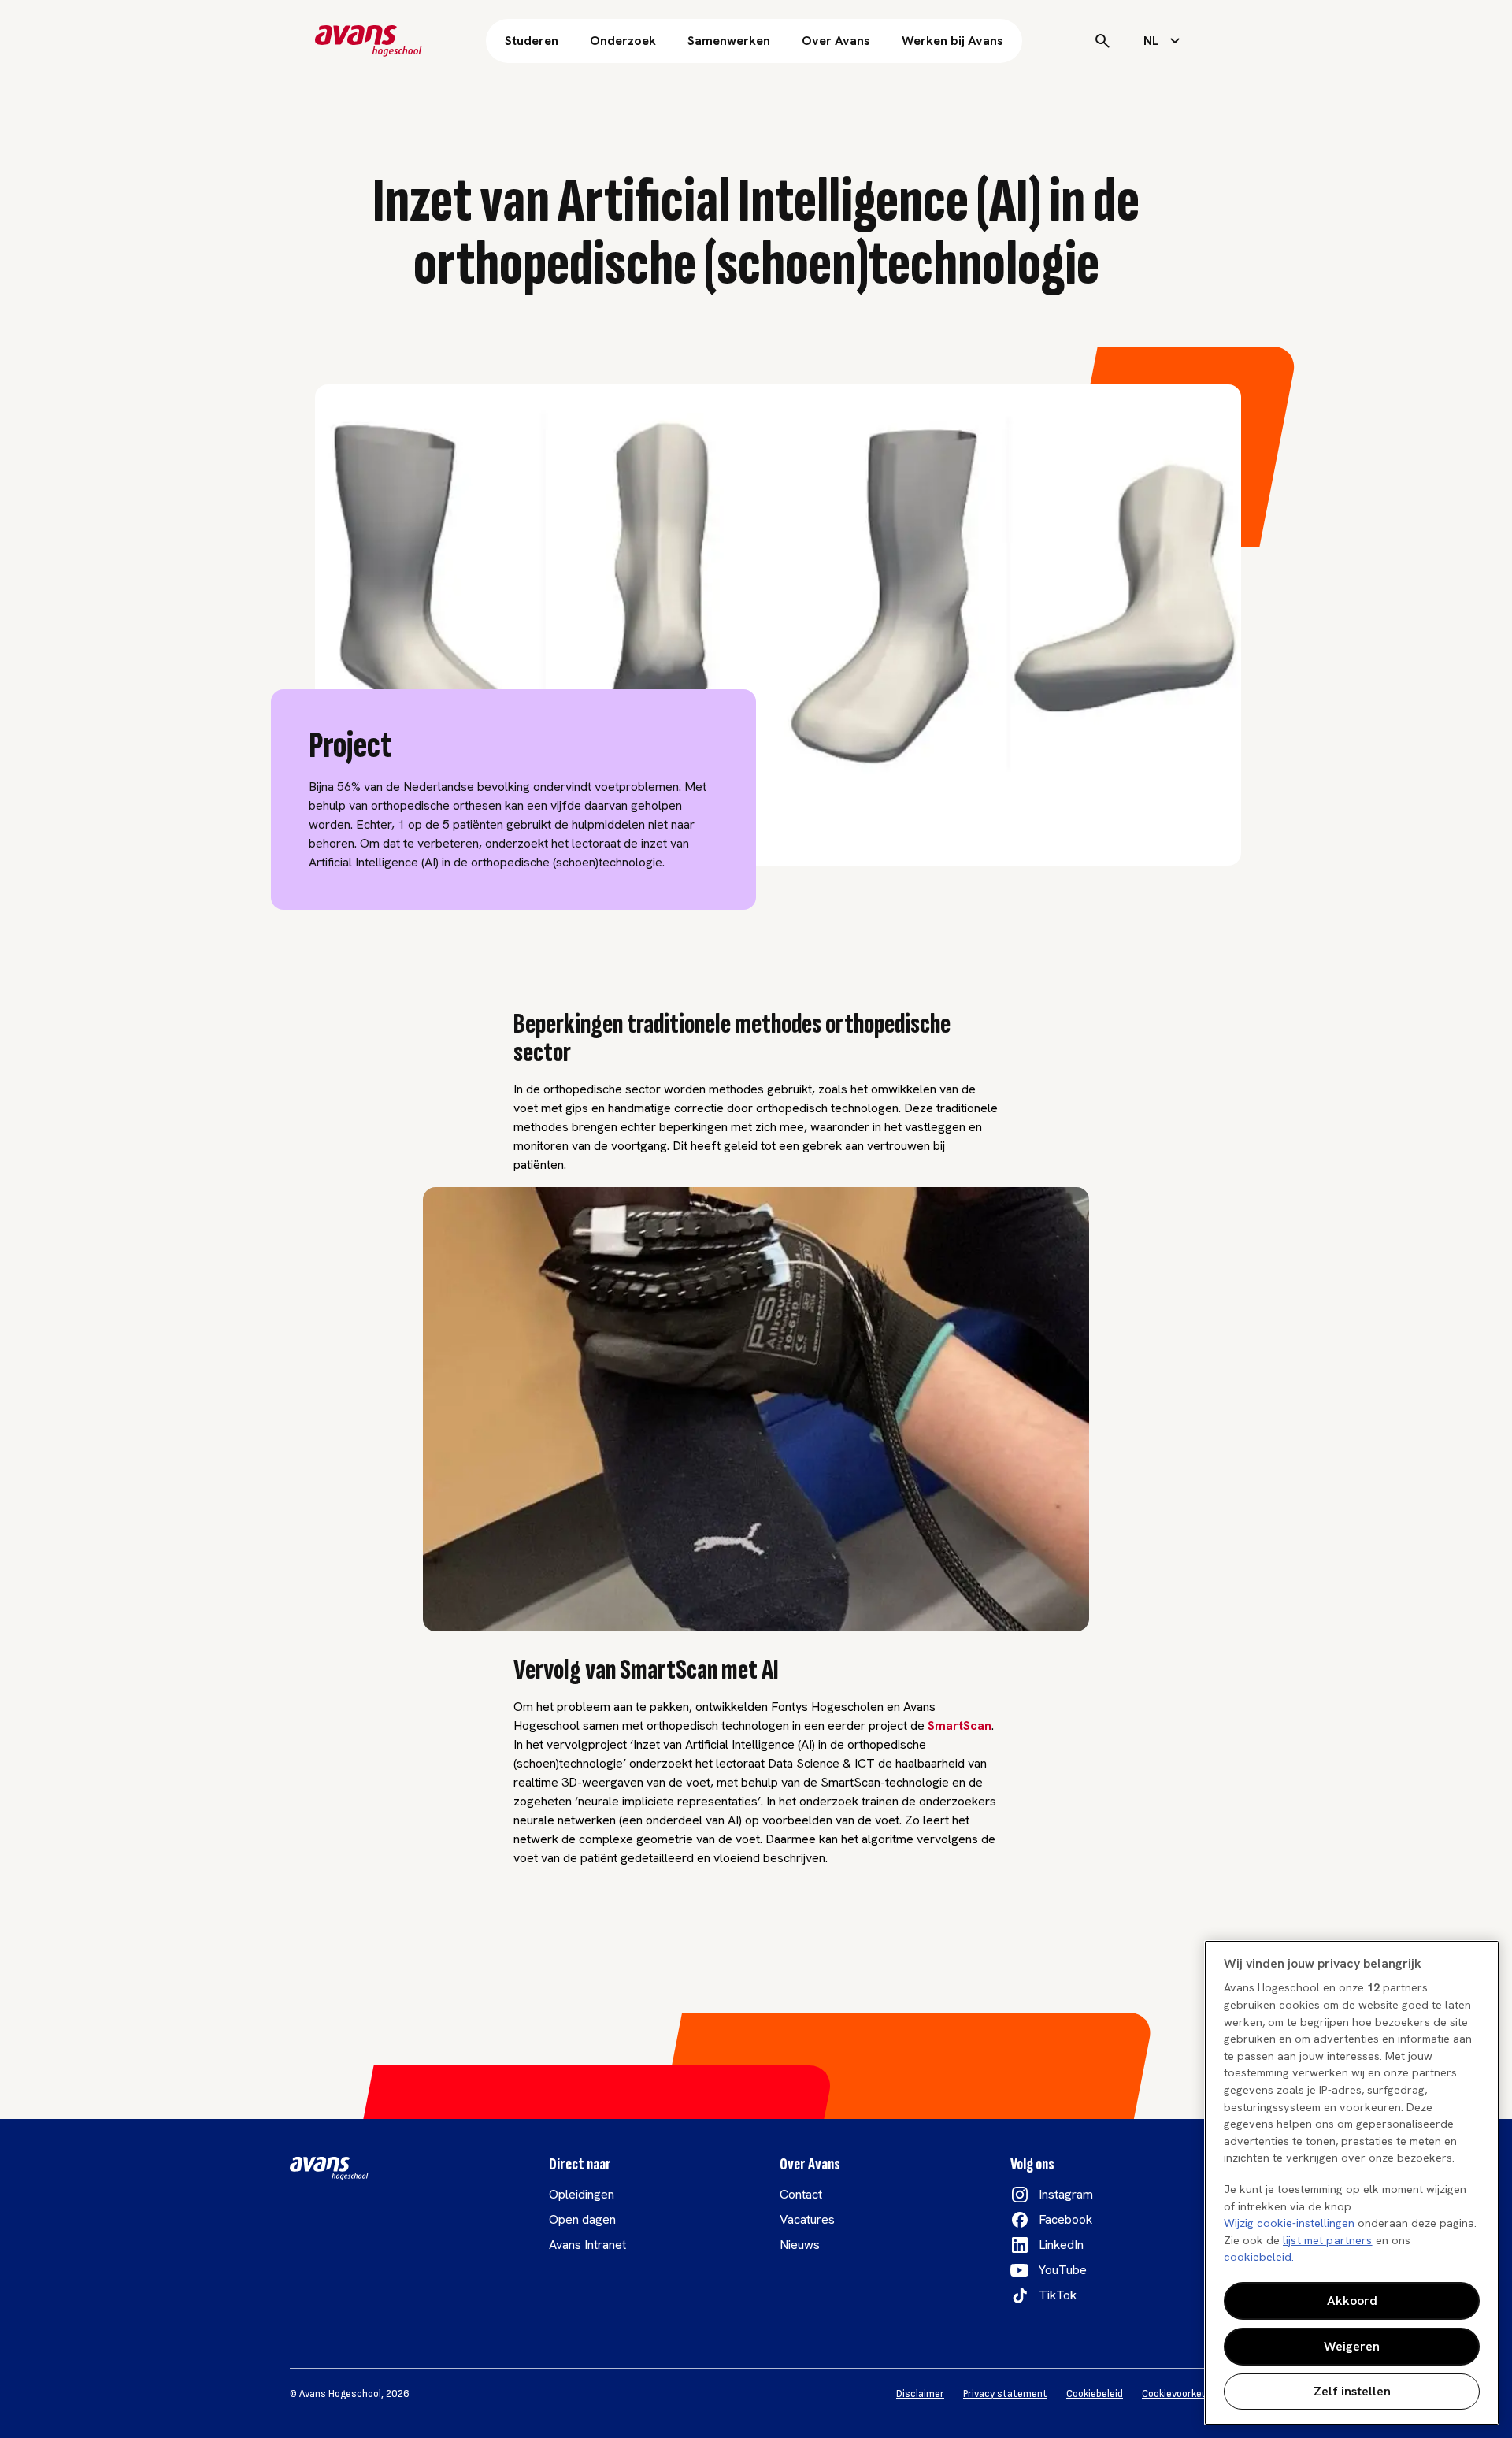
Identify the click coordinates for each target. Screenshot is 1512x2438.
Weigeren (1352, 2346)
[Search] (1102, 41)
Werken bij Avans (952, 41)
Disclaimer (920, 2394)
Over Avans (836, 41)
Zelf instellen (1352, 2391)
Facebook (1065, 2219)
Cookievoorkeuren (1182, 2394)
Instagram (1066, 2194)
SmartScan (960, 1726)
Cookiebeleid (1095, 2394)
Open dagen (582, 2219)
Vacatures (807, 2219)
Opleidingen (582, 2194)
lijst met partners (1328, 2240)
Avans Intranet (587, 2245)
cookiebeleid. (1259, 2257)
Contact (801, 2194)
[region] (1352, 2183)
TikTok (1058, 2295)
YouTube (1063, 2270)
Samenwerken (729, 41)
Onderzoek (623, 41)
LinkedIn (1061, 2245)
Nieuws (800, 2245)
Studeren (532, 41)
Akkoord (1352, 2301)
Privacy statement (1005, 2394)
